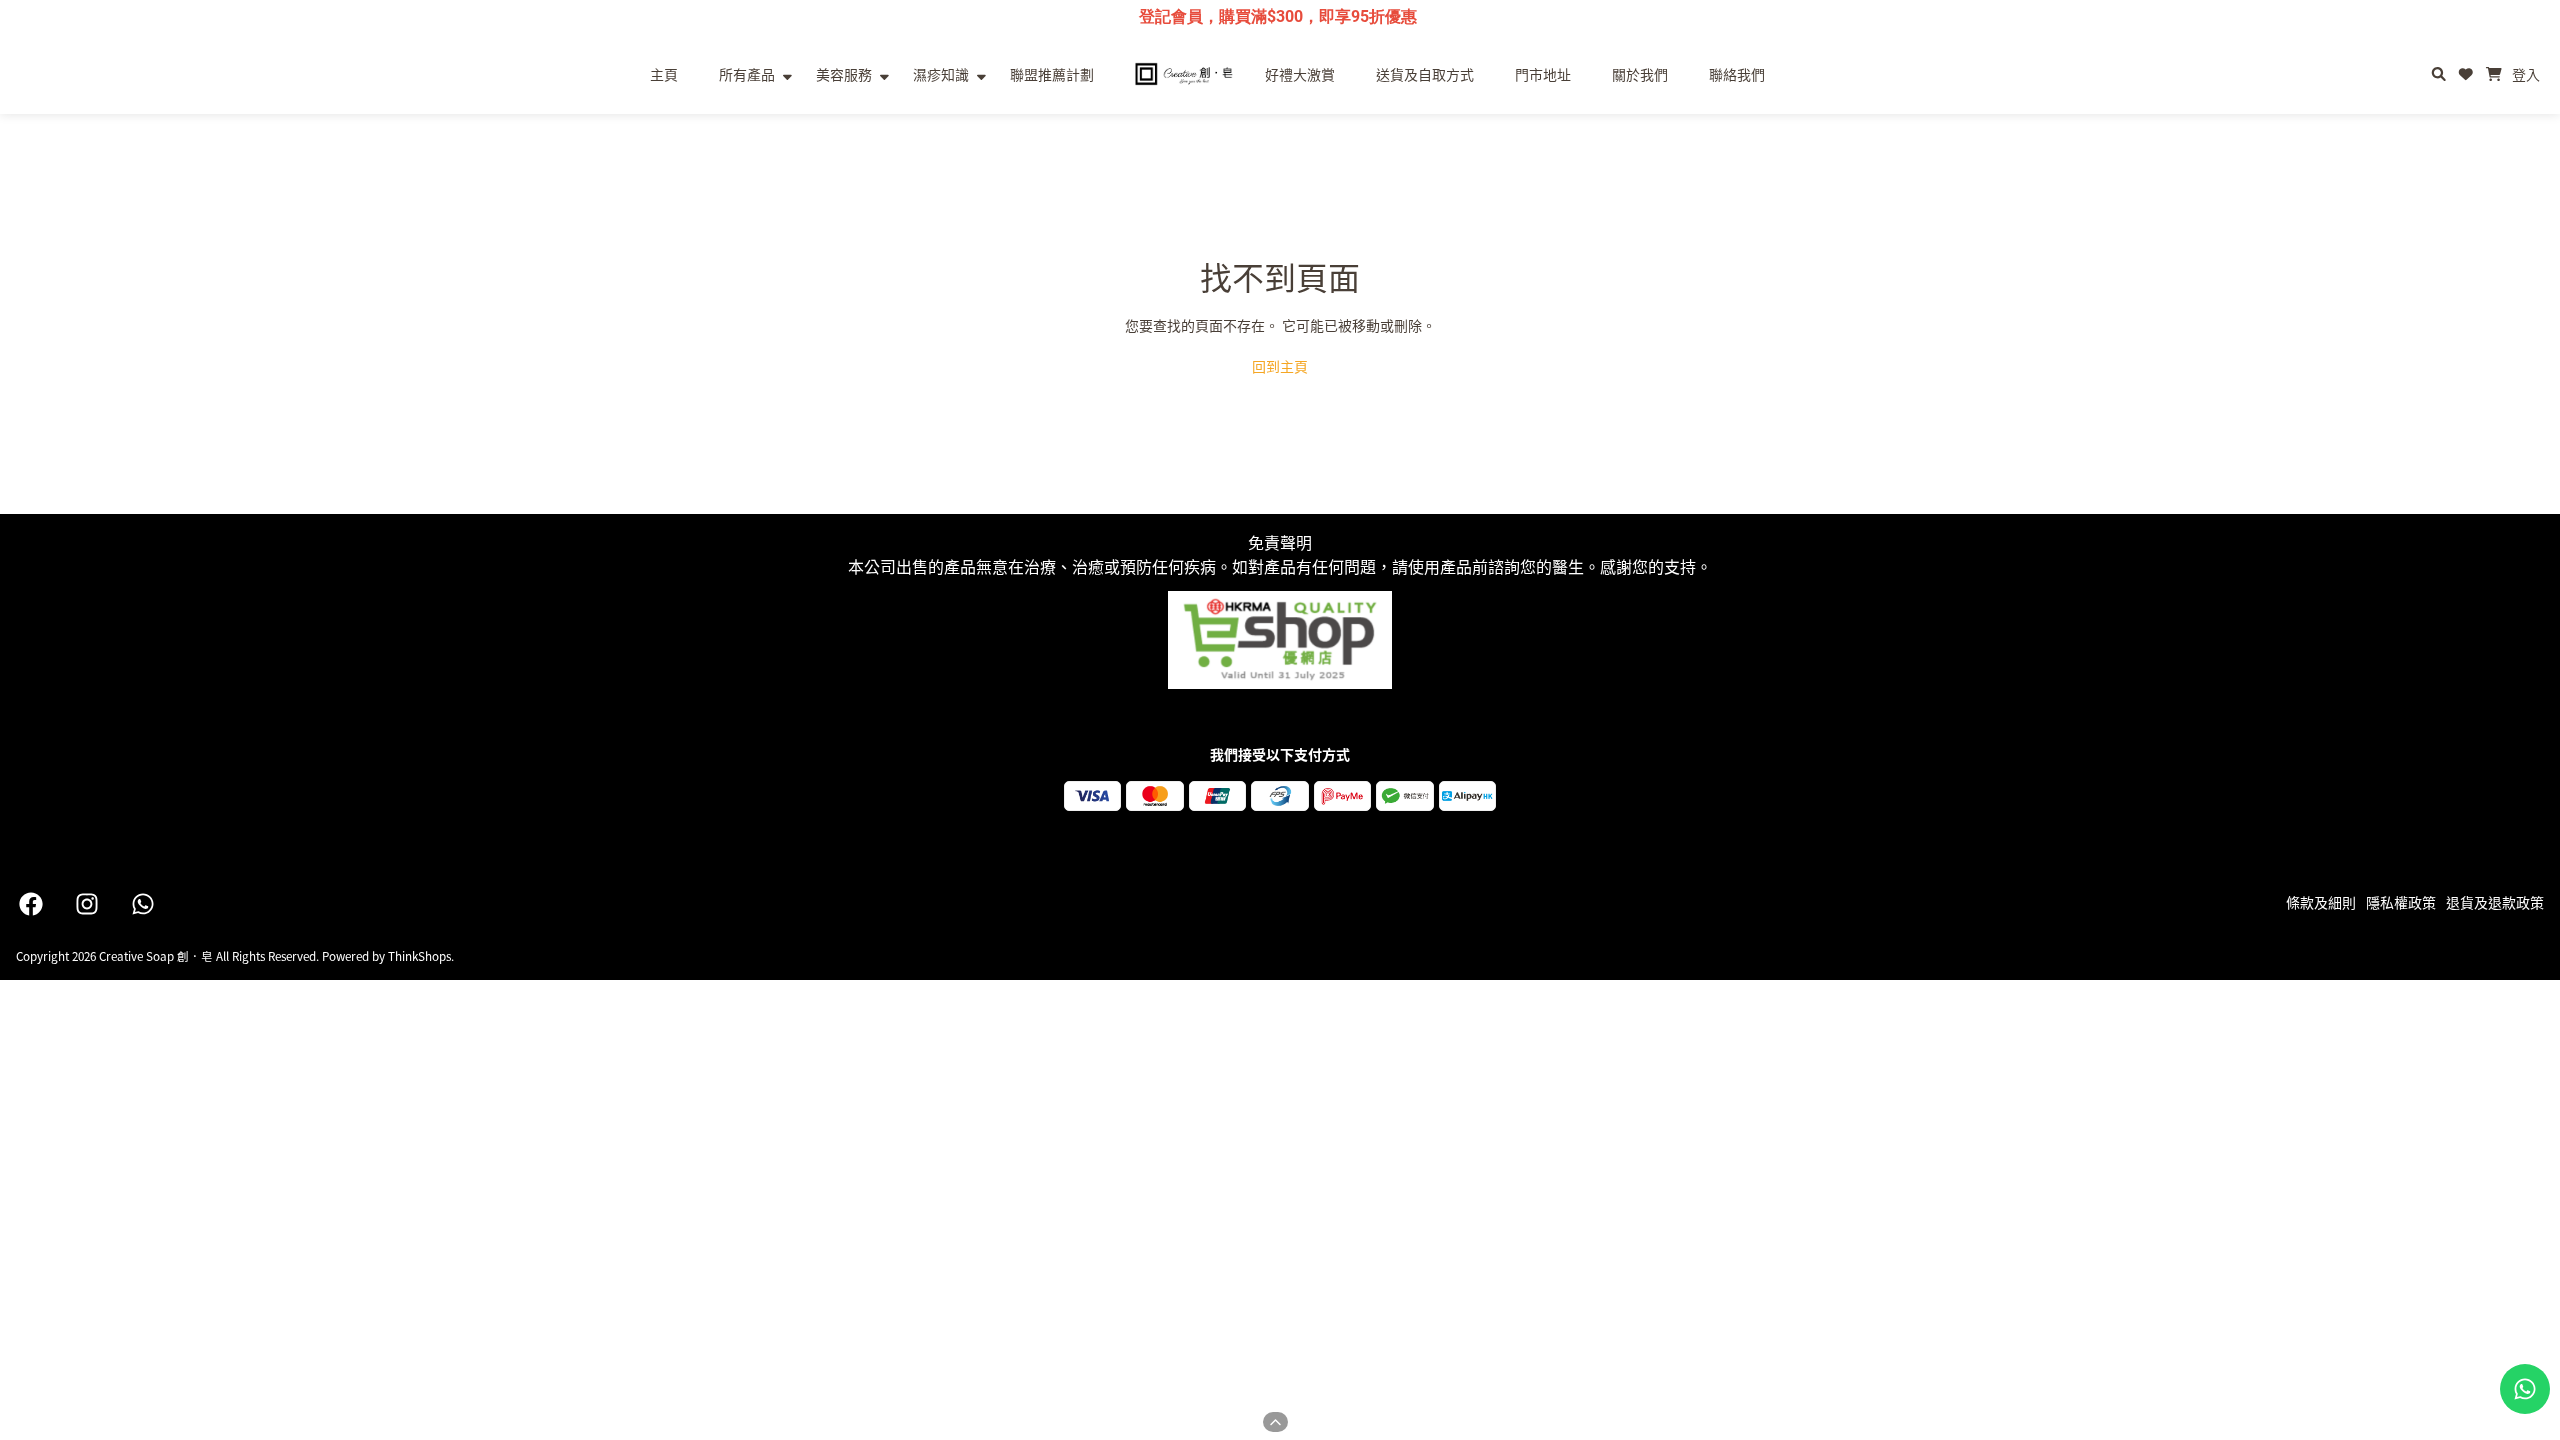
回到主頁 (1280, 366)
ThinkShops (419, 955)
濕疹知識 (941, 74)
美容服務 (844, 74)
